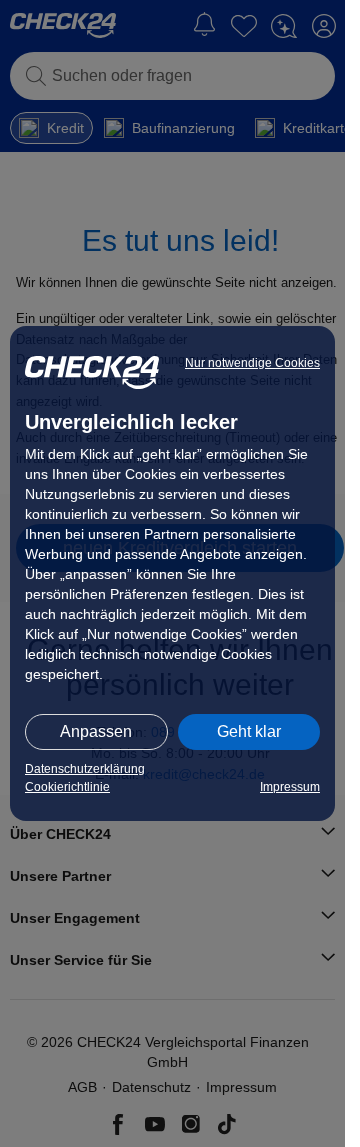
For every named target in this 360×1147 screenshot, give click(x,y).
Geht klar (249, 731)
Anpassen (96, 731)
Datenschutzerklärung (85, 769)
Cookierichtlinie (67, 787)
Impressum (290, 787)
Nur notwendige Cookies (252, 363)
